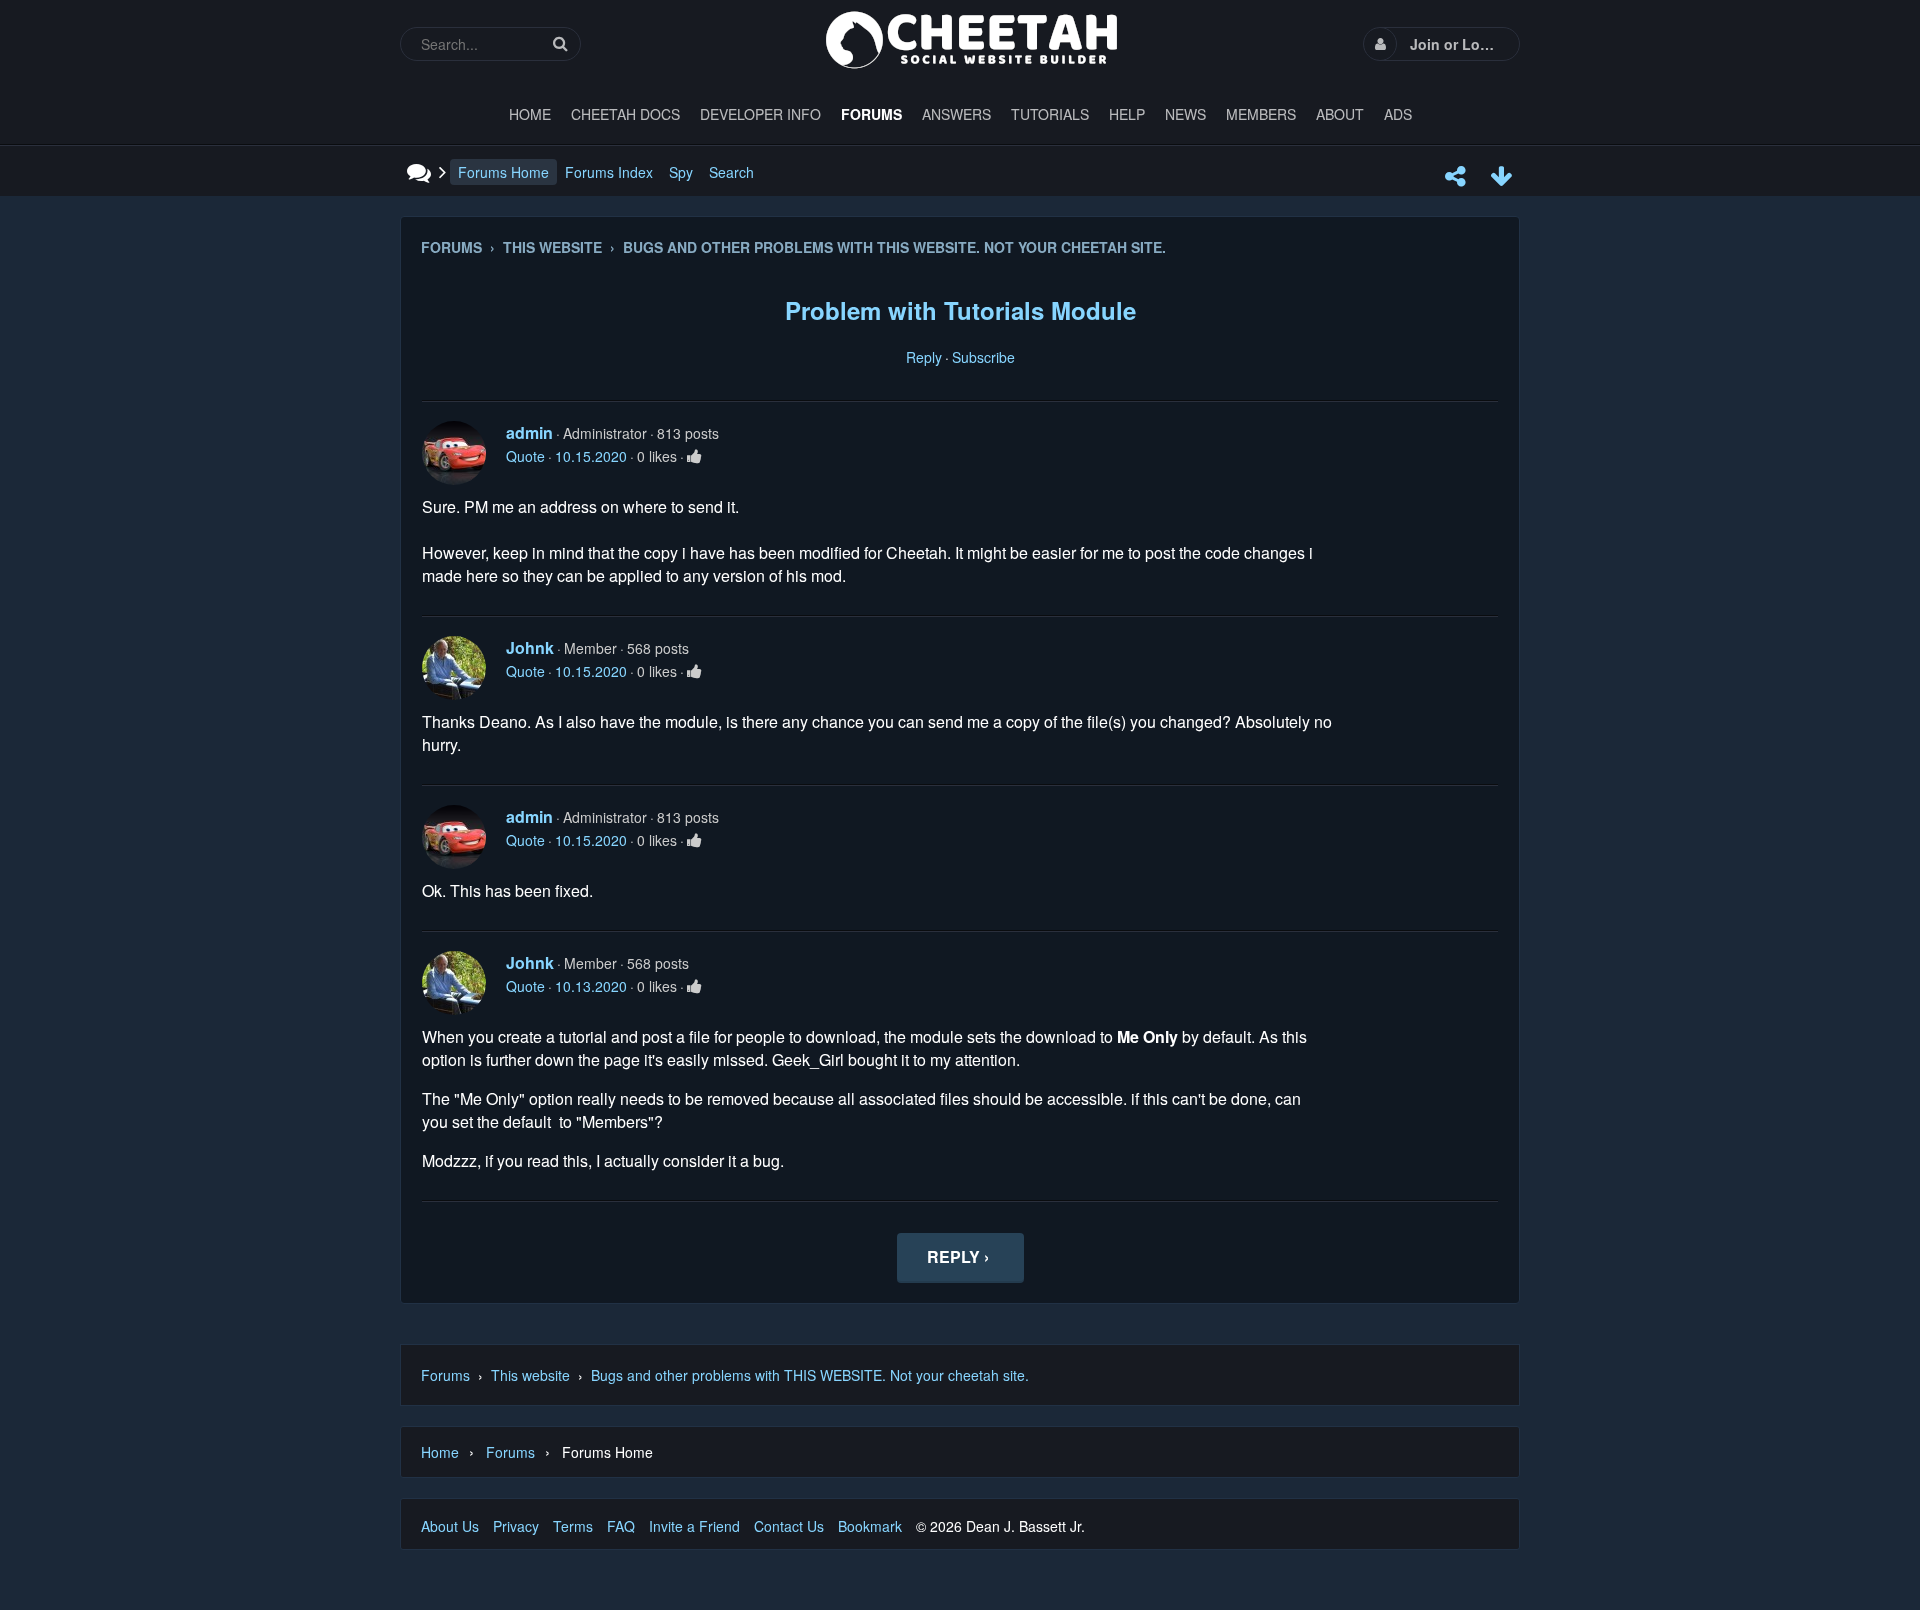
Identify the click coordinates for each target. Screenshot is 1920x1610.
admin (529, 432)
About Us (450, 1526)
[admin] (454, 453)
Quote (525, 456)
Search (731, 172)
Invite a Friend (694, 1526)
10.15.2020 (591, 456)
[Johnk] (454, 668)
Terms (573, 1526)
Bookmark (870, 1526)
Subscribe (983, 357)
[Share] (1455, 176)
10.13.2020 (591, 986)
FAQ (621, 1526)
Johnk (530, 647)
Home (440, 1452)
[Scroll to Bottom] (1501, 176)
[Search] (560, 43)
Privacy (516, 1526)
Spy (681, 172)
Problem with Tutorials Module (960, 310)
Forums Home (503, 172)
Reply (924, 357)
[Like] (694, 456)
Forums (445, 1375)
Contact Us (789, 1526)
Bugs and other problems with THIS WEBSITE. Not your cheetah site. (810, 1375)
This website (530, 1375)
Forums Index (609, 172)
